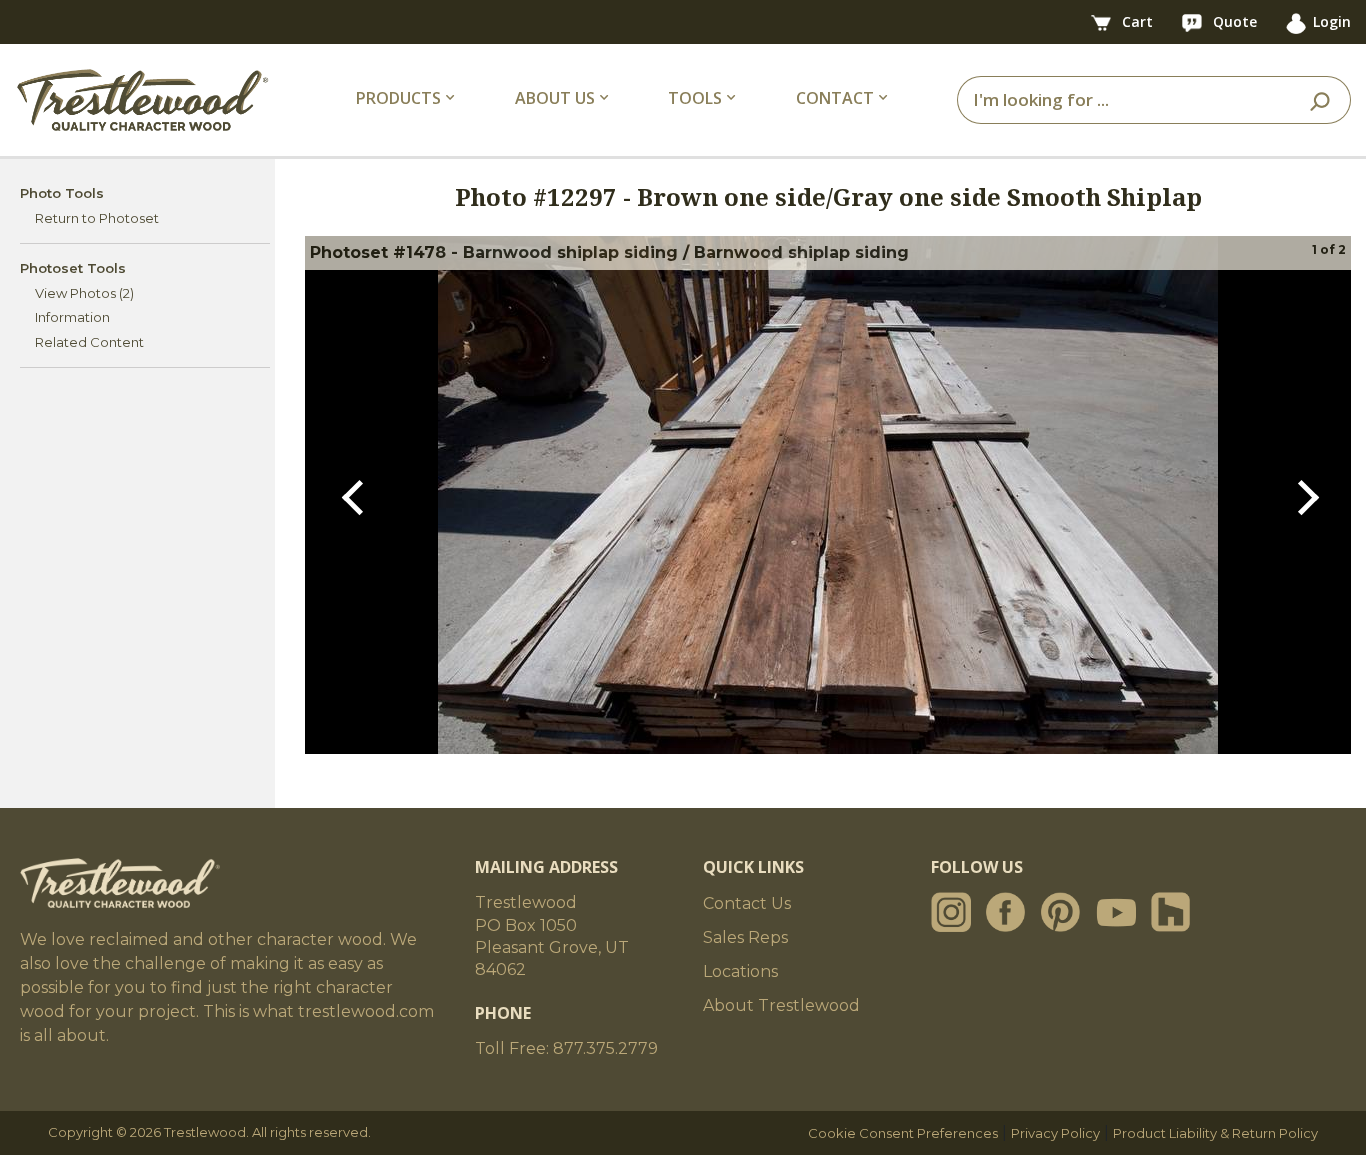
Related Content (89, 342)
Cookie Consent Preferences (903, 1133)
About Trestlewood (781, 1005)
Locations (740, 971)
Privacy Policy (1055, 1133)
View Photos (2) (84, 293)
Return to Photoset (97, 218)
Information (72, 317)
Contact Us (747, 903)
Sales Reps (745, 937)
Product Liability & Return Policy (1215, 1133)
